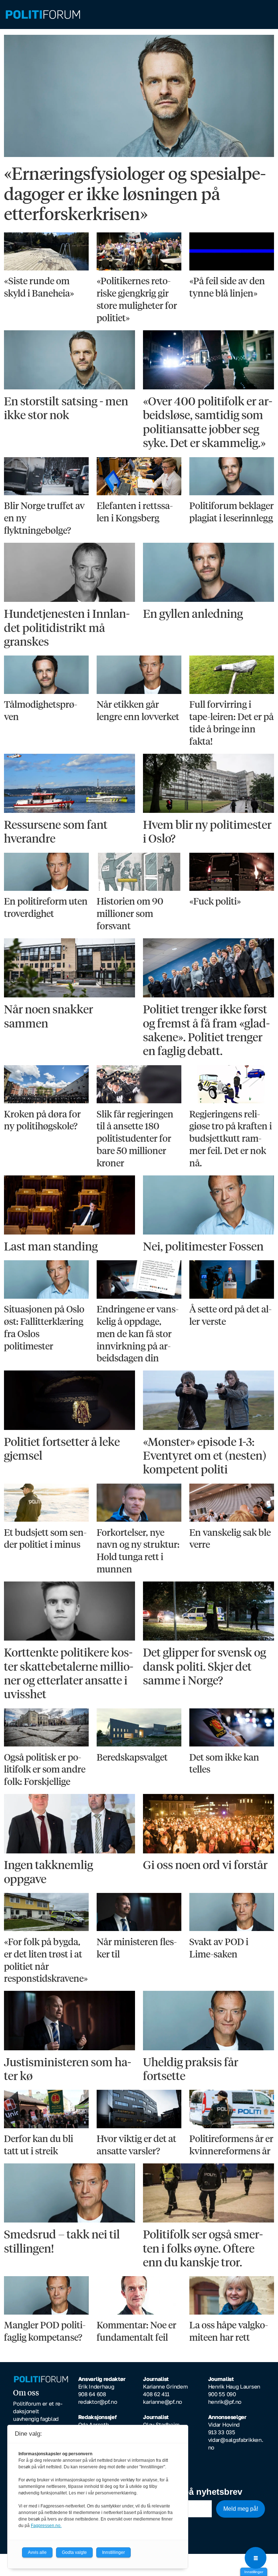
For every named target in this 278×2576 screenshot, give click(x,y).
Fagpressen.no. (46, 2526)
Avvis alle (37, 2552)
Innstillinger (254, 2572)
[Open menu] (256, 2558)
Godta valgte (74, 2552)
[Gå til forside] (139, 15)
